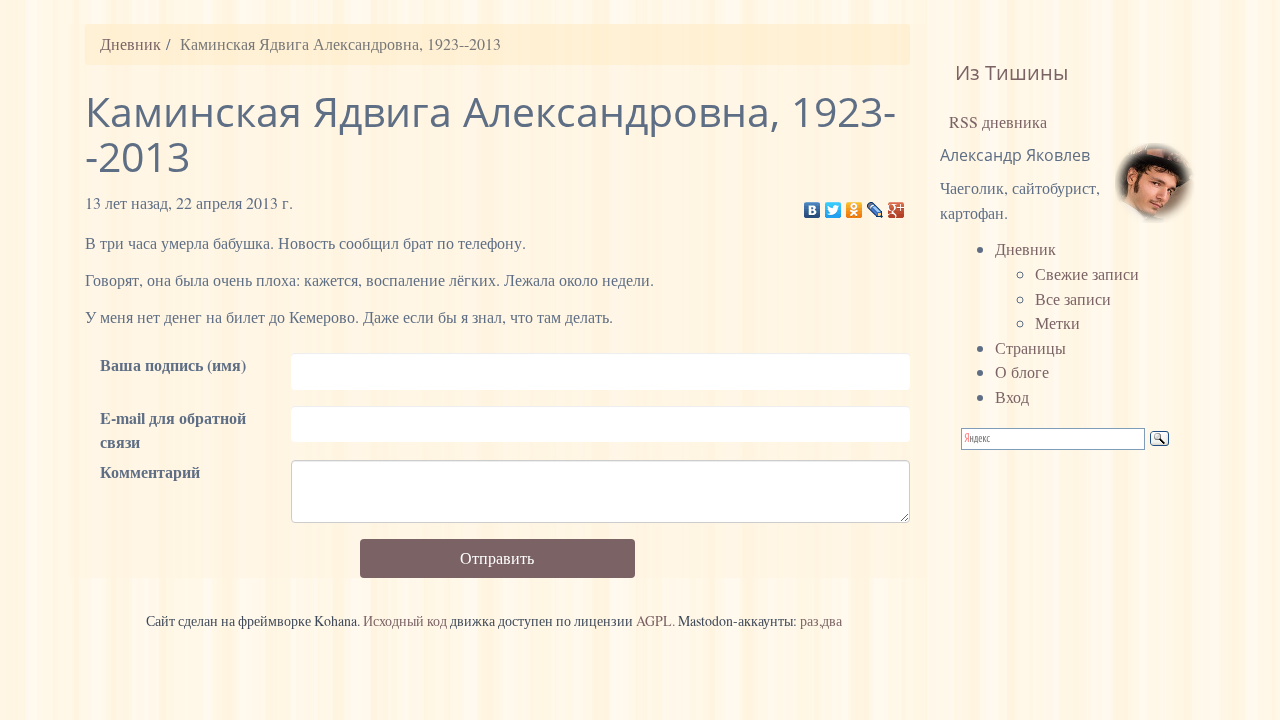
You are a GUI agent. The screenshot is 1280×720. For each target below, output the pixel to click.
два (832, 620)
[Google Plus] (896, 205)
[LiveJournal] (875, 205)
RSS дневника (996, 121)
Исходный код (405, 620)
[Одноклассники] (854, 205)
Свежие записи (1087, 273)
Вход (1012, 396)
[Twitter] (833, 205)
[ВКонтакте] (812, 205)
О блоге (1022, 371)
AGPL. (655, 620)
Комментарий (150, 471)
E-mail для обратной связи (173, 430)
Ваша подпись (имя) (173, 364)
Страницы (1030, 347)
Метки (1057, 322)
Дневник (130, 43)
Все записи (1073, 298)
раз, (811, 620)
